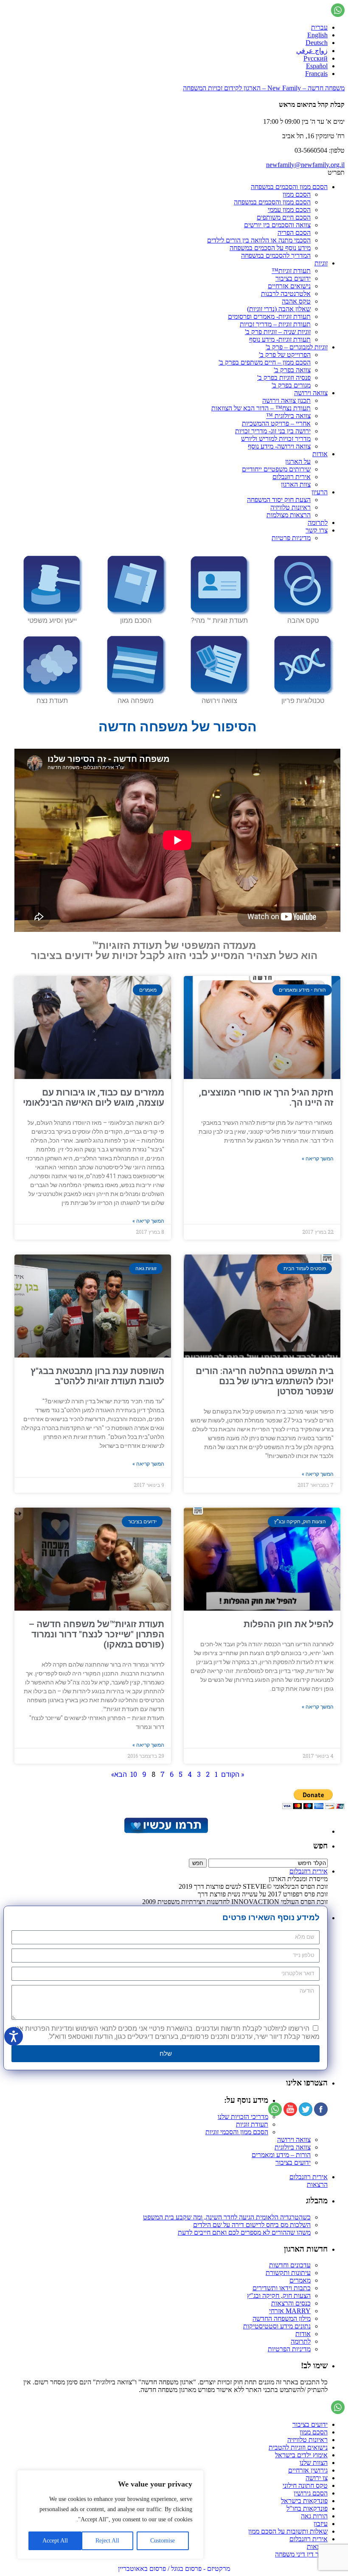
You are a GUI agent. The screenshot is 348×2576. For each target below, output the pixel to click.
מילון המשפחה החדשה (282, 2318)
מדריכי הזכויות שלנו (243, 2117)
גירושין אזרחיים (308, 2470)
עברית (319, 27)
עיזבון (321, 2524)
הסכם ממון (297, 194)
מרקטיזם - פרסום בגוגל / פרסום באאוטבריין (174, 2569)
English (317, 35)
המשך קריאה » (318, 1159)
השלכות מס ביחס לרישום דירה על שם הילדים (252, 2225)
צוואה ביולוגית (293, 2147)
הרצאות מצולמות (289, 515)
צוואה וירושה (311, 393)
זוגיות (321, 263)
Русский (316, 58)
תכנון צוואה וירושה (286, 400)
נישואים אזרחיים (289, 286)
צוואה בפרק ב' (292, 370)
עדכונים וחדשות (290, 2265)
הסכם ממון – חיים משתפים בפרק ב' (265, 362)
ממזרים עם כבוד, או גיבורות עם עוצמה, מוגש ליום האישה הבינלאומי (94, 1098)
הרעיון (320, 492)
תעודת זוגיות (252, 2124)
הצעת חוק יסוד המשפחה (279, 500)
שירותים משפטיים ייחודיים (276, 469)
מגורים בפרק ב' (291, 385)
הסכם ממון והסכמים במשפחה (289, 187)
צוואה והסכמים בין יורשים (277, 225)
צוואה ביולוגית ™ (288, 416)
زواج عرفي (312, 51)
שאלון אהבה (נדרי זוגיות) (279, 309)
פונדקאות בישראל (304, 2501)
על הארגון (298, 461)
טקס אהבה (296, 301)
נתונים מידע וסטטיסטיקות (277, 2326)
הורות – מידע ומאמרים (281, 2155)
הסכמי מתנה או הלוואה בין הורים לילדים (259, 240)
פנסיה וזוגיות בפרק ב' (284, 378)
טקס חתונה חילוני (305, 2485)
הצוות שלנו (314, 2463)
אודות (320, 454)
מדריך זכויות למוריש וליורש (276, 439)
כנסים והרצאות (291, 2303)
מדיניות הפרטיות (289, 2349)
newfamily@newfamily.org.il (305, 165)
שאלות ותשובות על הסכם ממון (288, 2531)
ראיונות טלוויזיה (290, 507)
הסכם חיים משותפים (284, 217)
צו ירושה (317, 2478)
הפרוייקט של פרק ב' (285, 355)
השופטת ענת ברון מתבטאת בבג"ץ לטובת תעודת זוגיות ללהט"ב (97, 1376)
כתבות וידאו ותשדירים (282, 2288)
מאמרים (300, 2280)
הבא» (119, 1774)
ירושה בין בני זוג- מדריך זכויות (273, 431)
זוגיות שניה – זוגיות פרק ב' (278, 332)
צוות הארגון (296, 484)
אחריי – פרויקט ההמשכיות (276, 423)
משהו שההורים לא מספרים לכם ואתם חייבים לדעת (244, 2232)
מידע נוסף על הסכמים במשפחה (270, 248)
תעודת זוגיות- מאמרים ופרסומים (269, 316)
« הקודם (233, 1774)
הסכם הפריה (294, 233)
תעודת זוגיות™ (291, 271)
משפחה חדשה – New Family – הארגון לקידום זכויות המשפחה (264, 88)
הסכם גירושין (311, 2493)
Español (317, 66)
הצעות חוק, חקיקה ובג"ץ (279, 2296)
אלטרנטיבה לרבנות (286, 294)
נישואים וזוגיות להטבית (298, 2447)
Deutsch (317, 43)
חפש (320, 1846)
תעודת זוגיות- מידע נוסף (280, 339)
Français (316, 74)
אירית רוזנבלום (292, 477)
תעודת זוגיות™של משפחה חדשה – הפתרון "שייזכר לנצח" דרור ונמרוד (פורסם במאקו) (96, 1634)
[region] (110, 2515)
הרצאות (317, 2184)
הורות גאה (314, 2516)
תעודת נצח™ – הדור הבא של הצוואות (261, 408)
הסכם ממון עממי (289, 210)
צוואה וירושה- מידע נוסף (279, 446)
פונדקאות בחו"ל (307, 2508)
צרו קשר (317, 530)
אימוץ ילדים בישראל (301, 2455)
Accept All (55, 2541)
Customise (163, 2541)
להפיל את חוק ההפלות (289, 1624)
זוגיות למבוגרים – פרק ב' (297, 347)
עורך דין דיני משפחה (301, 2554)
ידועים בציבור (293, 278)
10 (134, 1774)
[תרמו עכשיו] (166, 1831)
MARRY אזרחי (290, 2311)
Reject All (107, 2541)
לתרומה (318, 523)
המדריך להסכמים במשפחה (276, 255)
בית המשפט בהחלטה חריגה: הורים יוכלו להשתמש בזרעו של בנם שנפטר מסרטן (265, 1381)
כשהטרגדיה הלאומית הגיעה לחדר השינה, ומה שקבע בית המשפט (227, 2217)
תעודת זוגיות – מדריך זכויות (275, 324)
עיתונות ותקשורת (288, 2273)
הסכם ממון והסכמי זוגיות (237, 2132)
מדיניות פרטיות (291, 538)
